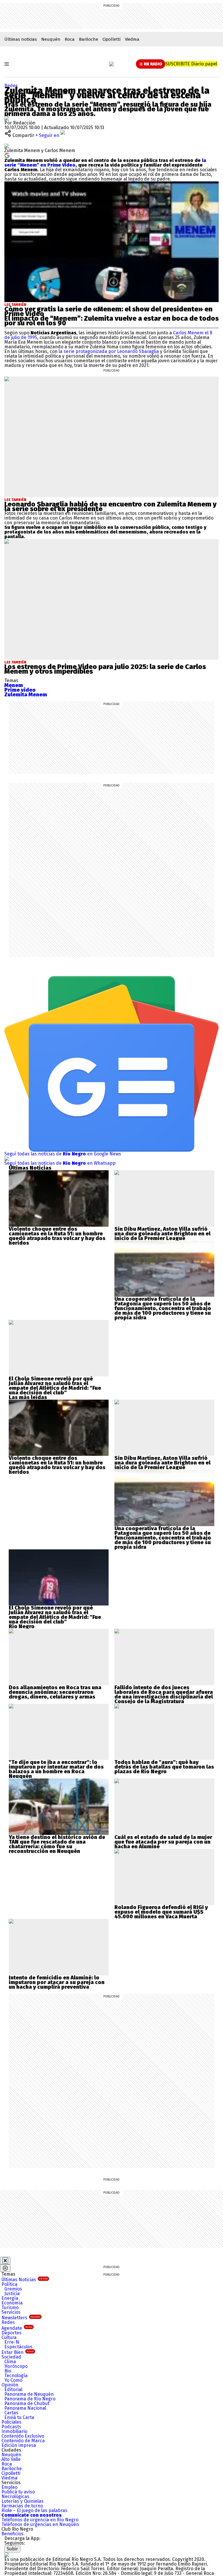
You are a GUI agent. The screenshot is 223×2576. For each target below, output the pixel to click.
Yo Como (13, 2380)
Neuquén (51, 39)
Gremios (13, 2289)
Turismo (10, 2307)
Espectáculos (18, 2347)
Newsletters (21, 2318)
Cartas (11, 2413)
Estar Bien (18, 2352)
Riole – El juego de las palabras (34, 2510)
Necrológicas (15, 2496)
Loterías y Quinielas (23, 2501)
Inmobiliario (14, 2431)
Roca (70, 39)
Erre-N (12, 2342)
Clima (10, 2362)
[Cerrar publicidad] (5, 2261)
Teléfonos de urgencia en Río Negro (40, 2520)
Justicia (12, 2294)
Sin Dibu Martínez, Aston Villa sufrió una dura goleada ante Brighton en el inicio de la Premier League (162, 1234)
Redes (11, 86)
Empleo (9, 2487)
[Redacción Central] (7, 118)
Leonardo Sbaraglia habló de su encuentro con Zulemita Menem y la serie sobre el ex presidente (110, 506)
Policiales (11, 2422)
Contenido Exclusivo (23, 2436)
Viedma (132, 39)
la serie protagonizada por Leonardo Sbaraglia (108, 351)
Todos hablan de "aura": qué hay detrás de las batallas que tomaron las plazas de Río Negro (164, 1767)
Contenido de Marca (23, 2441)
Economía (12, 2303)
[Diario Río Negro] (111, 64)
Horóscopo (16, 2366)
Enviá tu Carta (19, 2417)
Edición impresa (19, 2445)
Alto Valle (11, 2459)
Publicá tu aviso (18, 2492)
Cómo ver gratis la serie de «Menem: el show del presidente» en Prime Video (108, 311)
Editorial (13, 2389)
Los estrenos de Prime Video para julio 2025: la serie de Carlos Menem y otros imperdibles (105, 669)
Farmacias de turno (22, 2506)
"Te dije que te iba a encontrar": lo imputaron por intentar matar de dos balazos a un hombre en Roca (56, 1767)
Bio (8, 2371)
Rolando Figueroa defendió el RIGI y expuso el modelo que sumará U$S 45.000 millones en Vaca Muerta (161, 1912)
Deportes (11, 2333)
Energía (10, 2298)
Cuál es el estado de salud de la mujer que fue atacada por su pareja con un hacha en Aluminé (163, 1842)
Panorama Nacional (25, 2408)
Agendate (17, 2328)
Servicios (11, 2312)
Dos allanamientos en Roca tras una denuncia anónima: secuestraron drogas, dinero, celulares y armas (55, 1692)
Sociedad (11, 2357)
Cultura (9, 2337)
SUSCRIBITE (191, 64)
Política (9, 2284)
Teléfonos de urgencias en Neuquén (40, 2524)
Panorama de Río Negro (30, 2399)
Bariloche (89, 39)
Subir (12, 2549)
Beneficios (12, 2534)
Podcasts (11, 2427)
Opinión (10, 2385)
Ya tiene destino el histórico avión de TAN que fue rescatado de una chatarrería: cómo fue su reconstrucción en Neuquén (57, 1844)
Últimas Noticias (25, 2280)
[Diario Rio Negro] (7, 2555)
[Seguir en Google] (7, 155)
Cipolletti (111, 39)
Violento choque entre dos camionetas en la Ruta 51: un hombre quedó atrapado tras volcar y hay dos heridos (57, 1236)
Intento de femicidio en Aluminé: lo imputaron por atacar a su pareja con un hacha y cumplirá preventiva (57, 1982)
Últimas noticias (21, 39)
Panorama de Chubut (27, 2403)
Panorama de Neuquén (29, 2394)
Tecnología (16, 2376)
